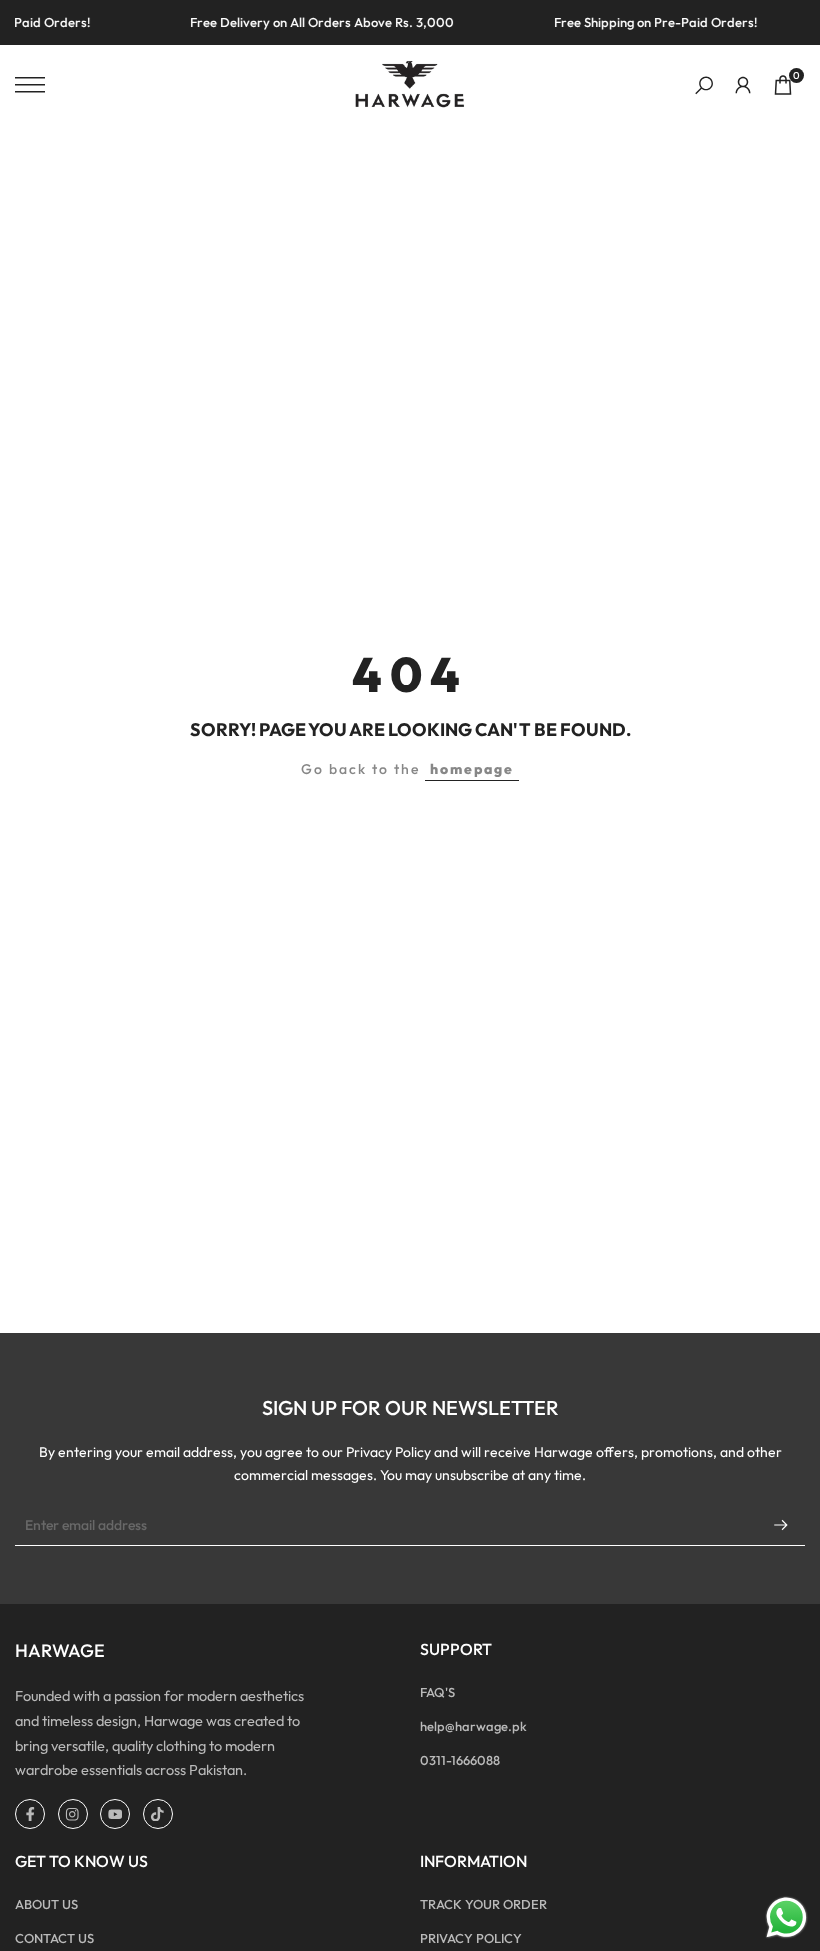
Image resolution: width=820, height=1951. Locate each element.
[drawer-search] (704, 85)
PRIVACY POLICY (471, 1938)
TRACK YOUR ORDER (483, 1904)
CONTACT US (54, 1938)
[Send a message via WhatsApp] (786, 1917)
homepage (472, 769)
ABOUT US (46, 1904)
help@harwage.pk (473, 1726)
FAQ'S (437, 1692)
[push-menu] (30, 85)
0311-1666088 (460, 1760)
